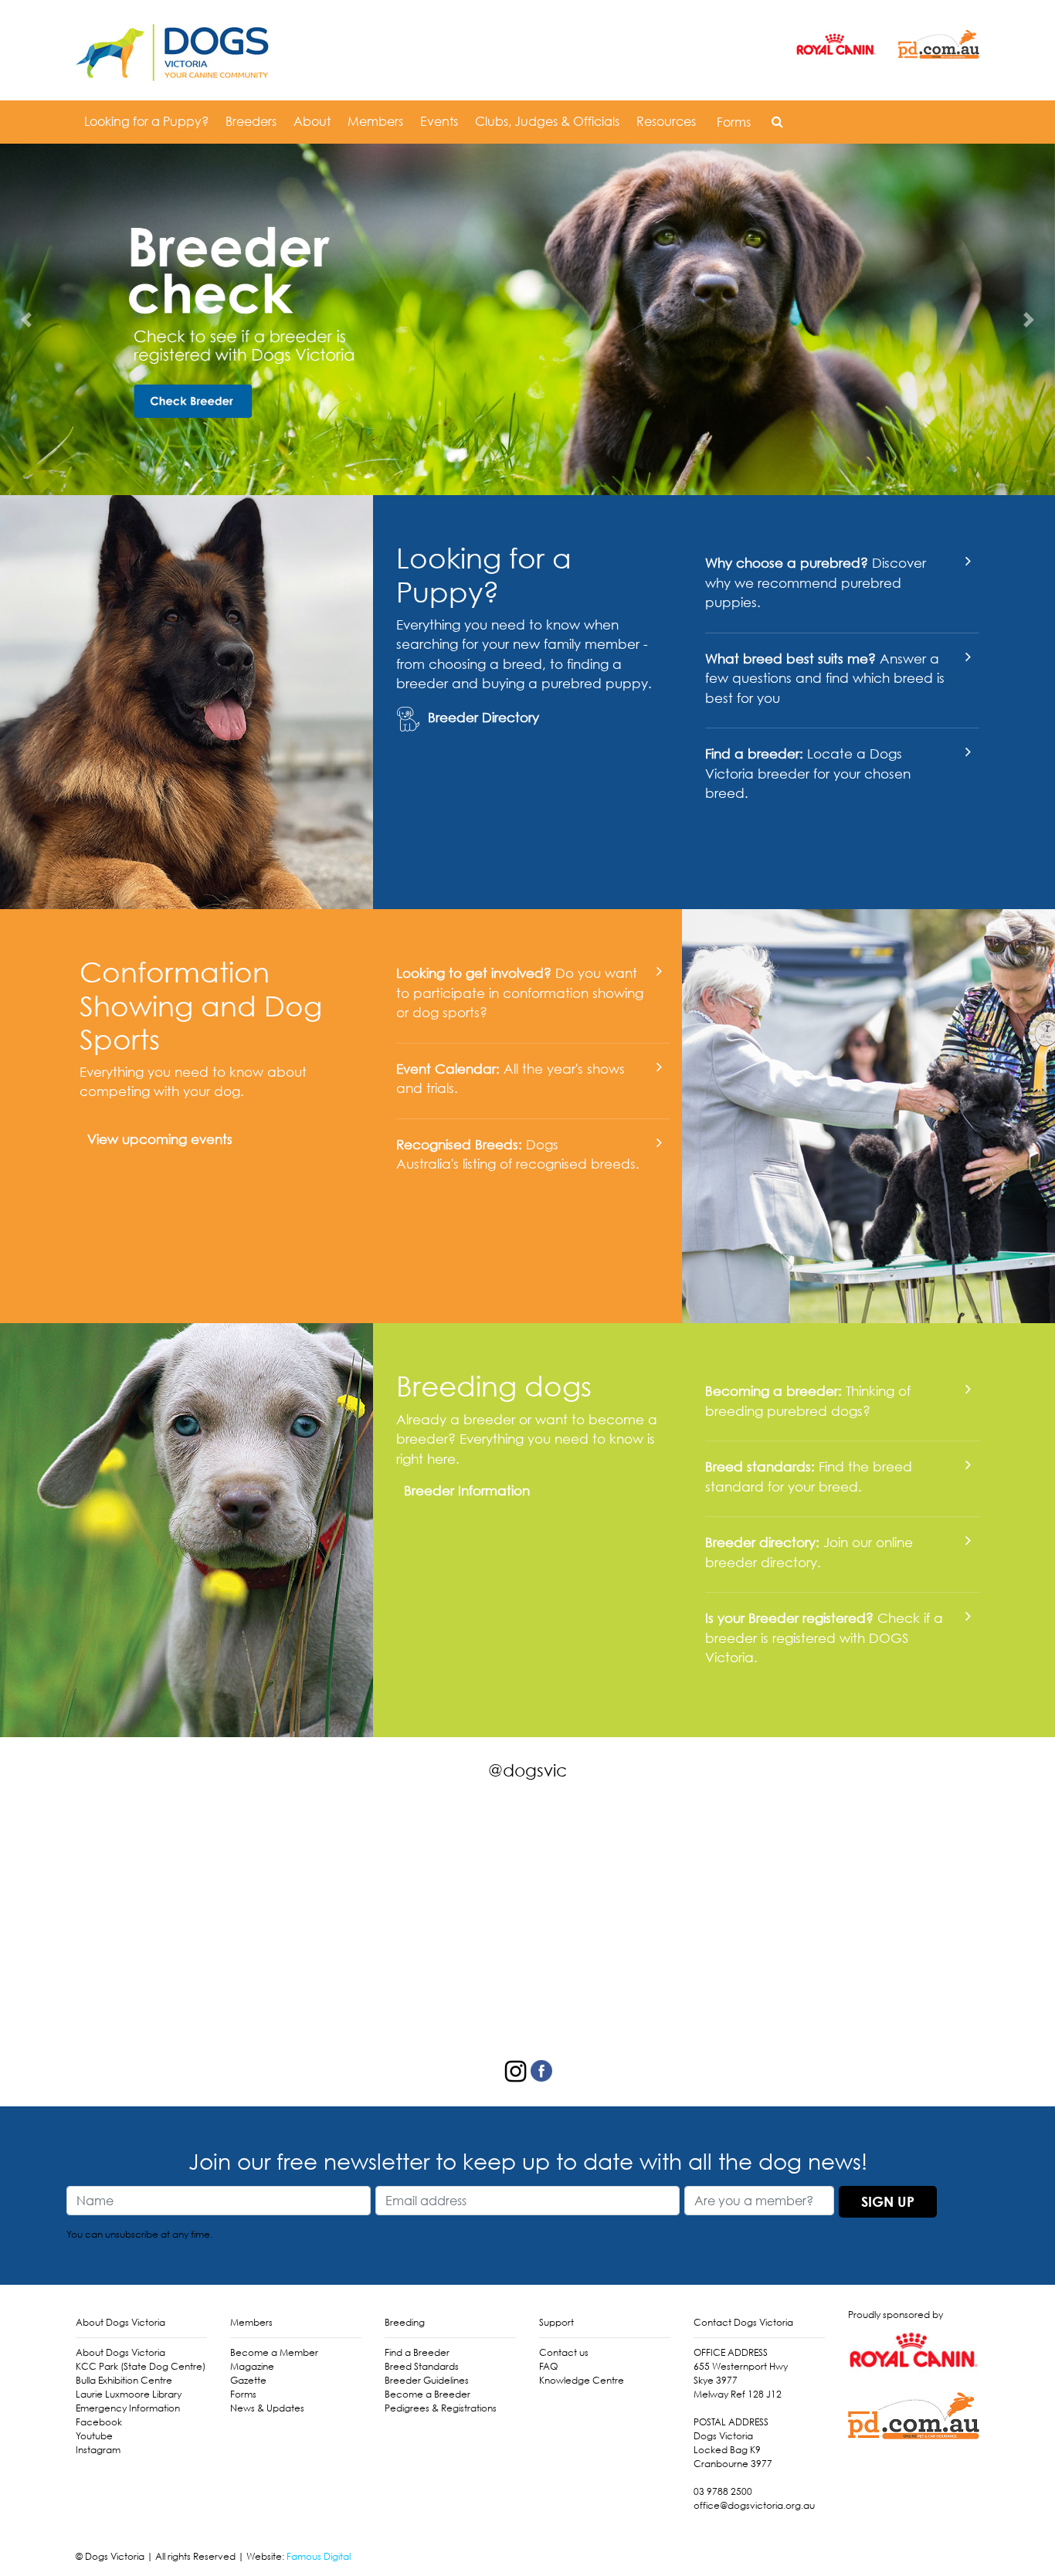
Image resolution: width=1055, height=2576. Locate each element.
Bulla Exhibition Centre (124, 2380)
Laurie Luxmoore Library (129, 2394)
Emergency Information (128, 2408)
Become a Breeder (427, 2394)
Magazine (252, 2366)
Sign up (888, 2201)
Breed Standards (422, 2366)
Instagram (98, 2450)
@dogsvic (527, 1770)
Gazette (248, 2380)
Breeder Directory (483, 717)
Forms (734, 122)
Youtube (94, 2436)
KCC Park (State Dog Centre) (141, 2366)
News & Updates (267, 2408)
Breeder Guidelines (427, 2380)
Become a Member (274, 2352)
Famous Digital (319, 2556)
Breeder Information (467, 1490)
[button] (777, 121)
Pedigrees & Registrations (441, 2408)
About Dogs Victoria (120, 2352)
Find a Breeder (417, 2352)
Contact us (564, 2352)
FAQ (548, 2366)
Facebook (99, 2422)
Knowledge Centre (582, 2380)
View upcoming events (160, 1139)
